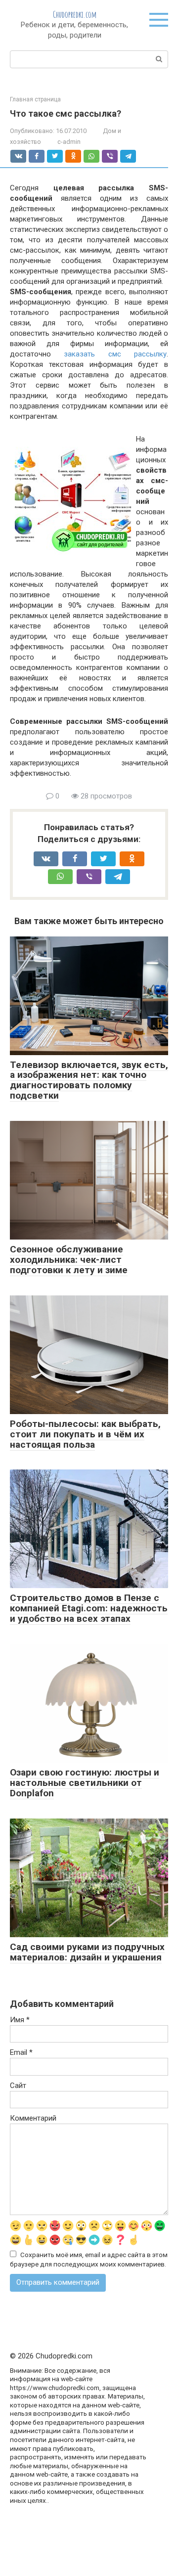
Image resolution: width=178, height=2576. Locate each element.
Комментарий (33, 2118)
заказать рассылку (115, 354)
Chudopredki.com (75, 14)
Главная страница (35, 99)
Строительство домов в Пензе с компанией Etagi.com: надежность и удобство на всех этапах (89, 1608)
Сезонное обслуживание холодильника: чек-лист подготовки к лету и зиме (69, 1260)
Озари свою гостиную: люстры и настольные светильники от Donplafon (85, 1783)
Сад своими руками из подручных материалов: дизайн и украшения (87, 1952)
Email (21, 2052)
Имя (20, 2020)
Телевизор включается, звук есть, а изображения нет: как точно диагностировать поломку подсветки (89, 1080)
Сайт (18, 2086)
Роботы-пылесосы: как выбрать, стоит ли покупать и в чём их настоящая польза (85, 1434)
